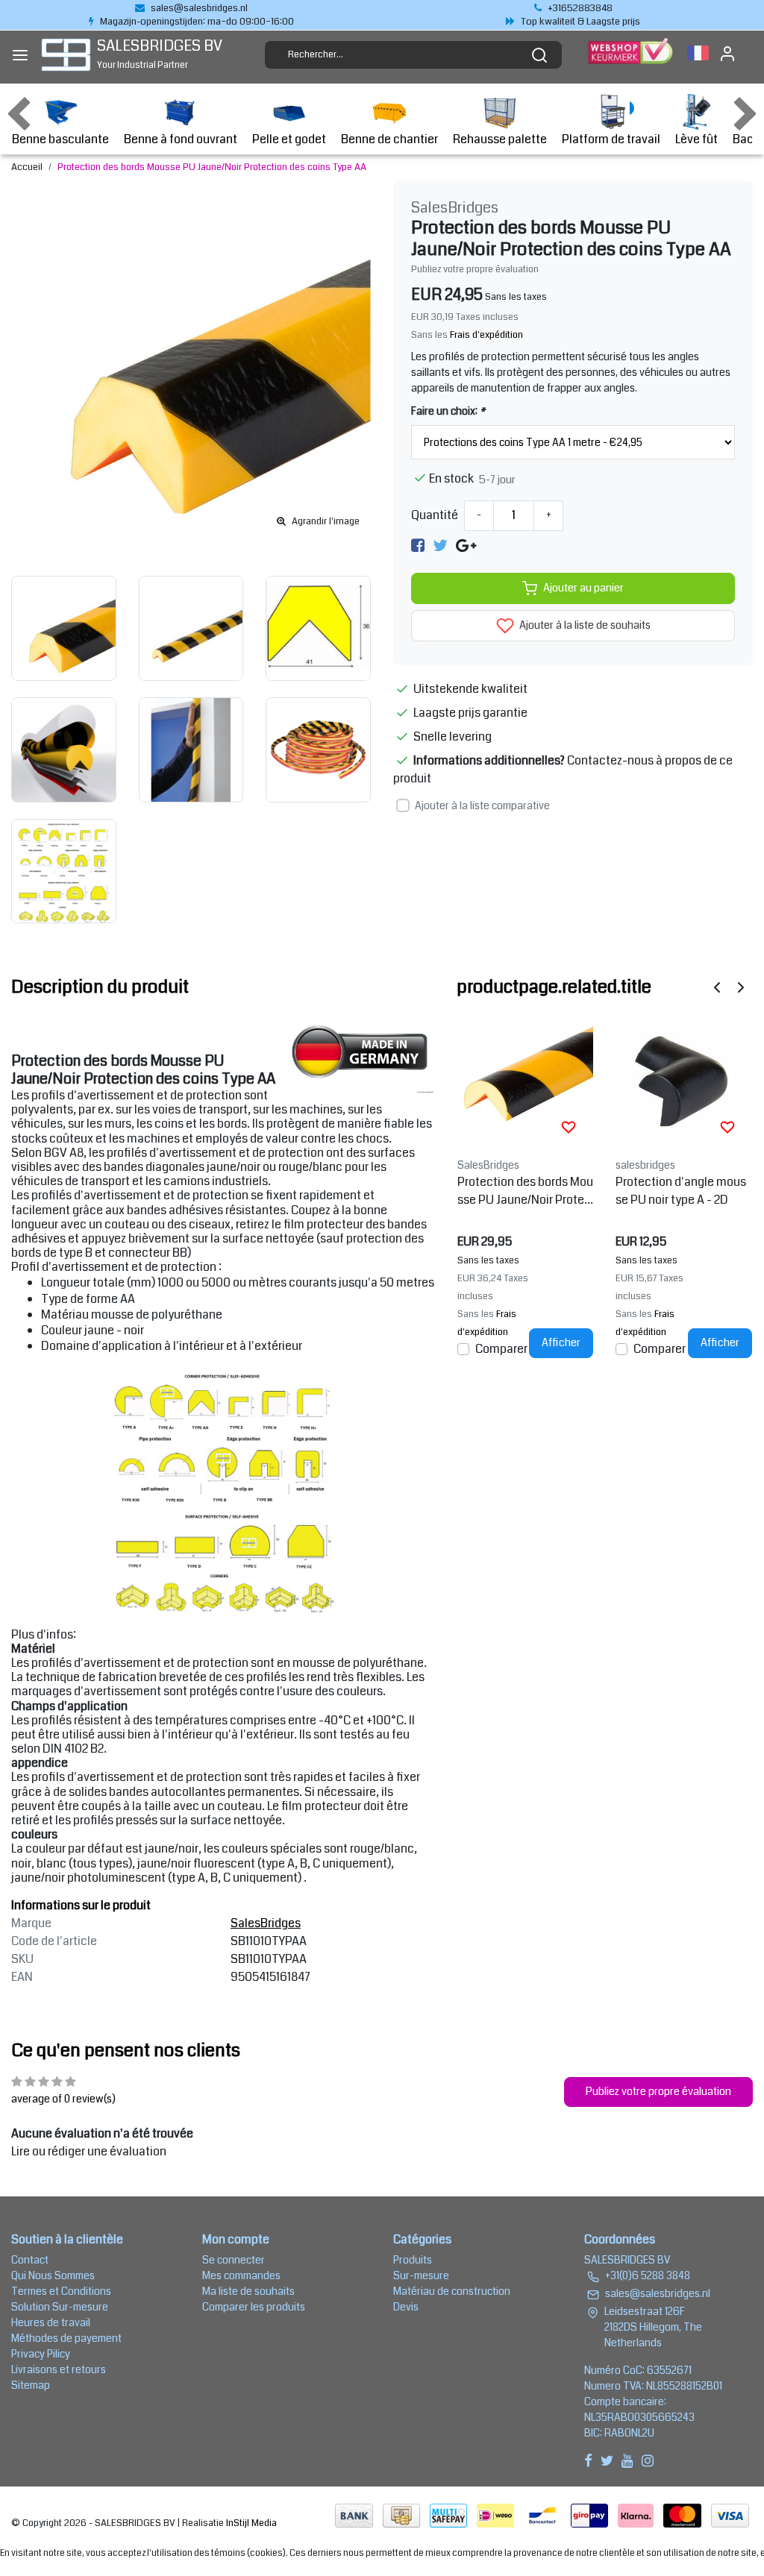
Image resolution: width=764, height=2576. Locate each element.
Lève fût (696, 139)
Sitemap (31, 2385)
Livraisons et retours (59, 2369)
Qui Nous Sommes (53, 2275)
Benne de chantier (389, 139)
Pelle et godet (289, 139)
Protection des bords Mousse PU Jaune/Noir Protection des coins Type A (525, 1191)
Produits (413, 2260)
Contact (30, 2260)
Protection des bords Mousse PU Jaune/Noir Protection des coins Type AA (212, 167)
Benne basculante (60, 139)
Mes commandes (241, 2275)
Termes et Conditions (61, 2291)
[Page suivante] (741, 986)
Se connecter (234, 2260)
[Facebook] (418, 546)
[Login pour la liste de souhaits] (569, 1127)
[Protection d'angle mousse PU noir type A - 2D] (683, 1083)
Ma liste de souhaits (248, 2291)
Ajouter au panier (583, 588)
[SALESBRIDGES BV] (66, 55)
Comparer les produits (254, 2307)
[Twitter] (440, 546)
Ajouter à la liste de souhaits (584, 625)
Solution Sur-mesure (60, 2307)
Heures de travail (51, 2322)
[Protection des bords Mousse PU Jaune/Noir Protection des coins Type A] (525, 1083)
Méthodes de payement (66, 2338)
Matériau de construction (452, 2291)
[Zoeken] (539, 55)
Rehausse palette (500, 139)
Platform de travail (611, 139)
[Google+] (466, 546)
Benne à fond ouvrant (181, 139)
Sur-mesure (421, 2275)
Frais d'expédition (486, 335)
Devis (406, 2307)
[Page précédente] (717, 986)
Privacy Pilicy (41, 2354)
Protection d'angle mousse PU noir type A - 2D (681, 1191)
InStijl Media (250, 2523)
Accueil (27, 167)
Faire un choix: (448, 411)
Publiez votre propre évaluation (475, 269)
